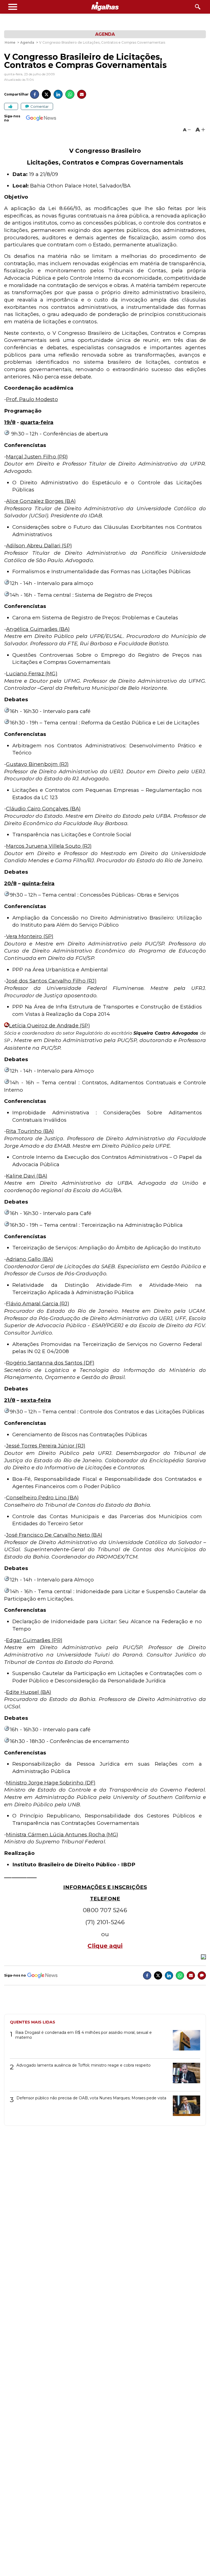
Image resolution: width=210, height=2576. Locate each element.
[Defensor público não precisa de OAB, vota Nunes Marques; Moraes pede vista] (184, 2108)
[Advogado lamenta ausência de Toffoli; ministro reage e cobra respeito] (184, 2075)
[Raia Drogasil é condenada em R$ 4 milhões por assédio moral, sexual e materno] (184, 2042)
